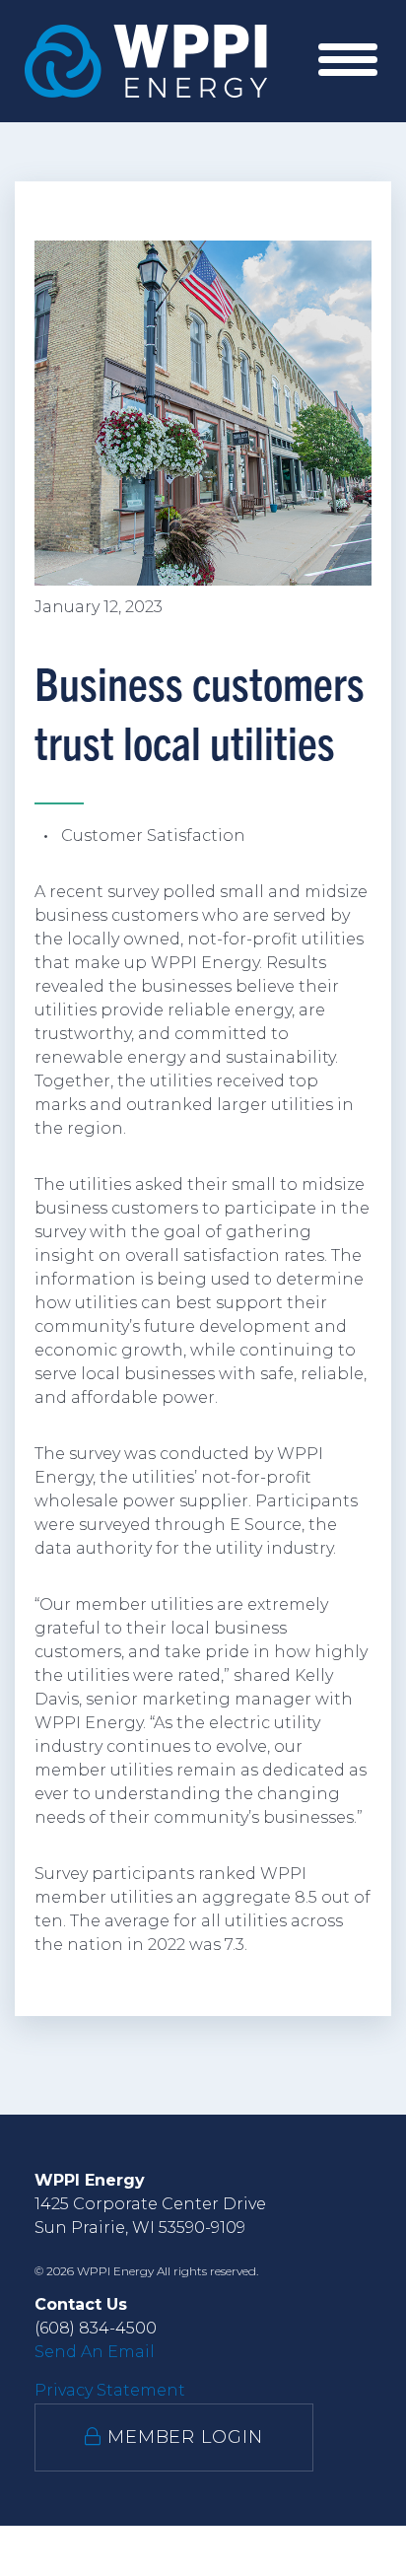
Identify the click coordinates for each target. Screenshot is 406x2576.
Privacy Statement (110, 2390)
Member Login (182, 2437)
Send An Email (95, 2352)
